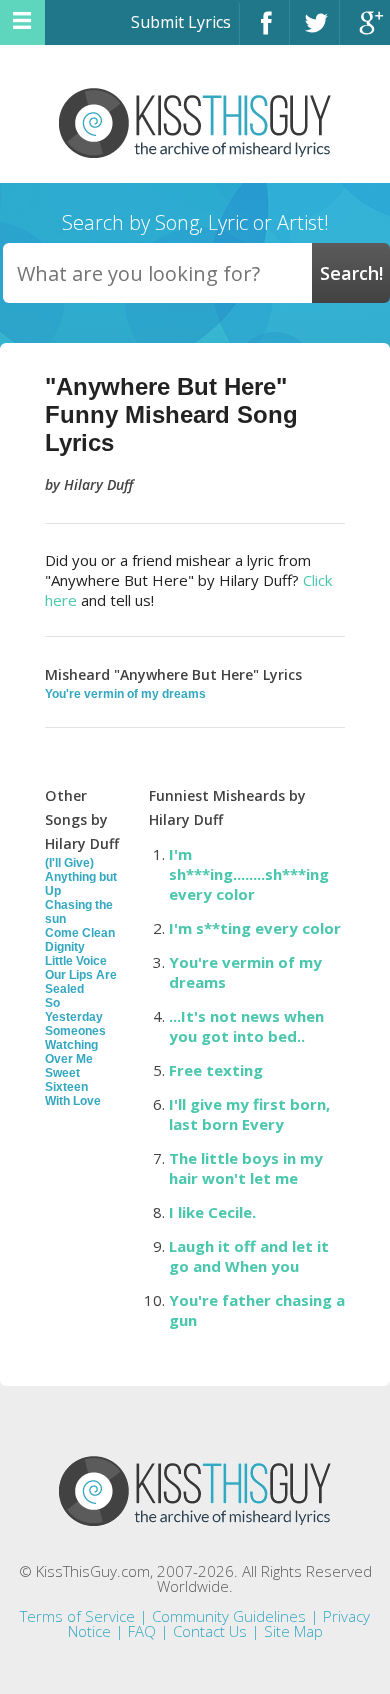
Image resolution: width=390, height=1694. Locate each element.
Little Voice (76, 961)
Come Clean (80, 933)
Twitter (314, 31)
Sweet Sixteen (66, 1080)
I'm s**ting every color (255, 928)
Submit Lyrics (181, 22)
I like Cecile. (212, 1212)
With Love (73, 1101)
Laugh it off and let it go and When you (249, 1256)
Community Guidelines (229, 1616)
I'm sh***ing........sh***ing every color (249, 874)
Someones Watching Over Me (75, 1045)
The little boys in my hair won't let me (246, 1168)
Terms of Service (77, 1616)
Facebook (264, 31)
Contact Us (210, 1631)
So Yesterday (74, 1010)
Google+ (365, 31)
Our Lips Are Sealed (81, 982)
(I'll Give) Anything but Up (81, 877)
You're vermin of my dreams (125, 694)
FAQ (142, 1631)
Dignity (65, 947)
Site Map (293, 1631)
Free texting (216, 1070)
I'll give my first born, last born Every (249, 1114)
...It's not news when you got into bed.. (246, 1026)
